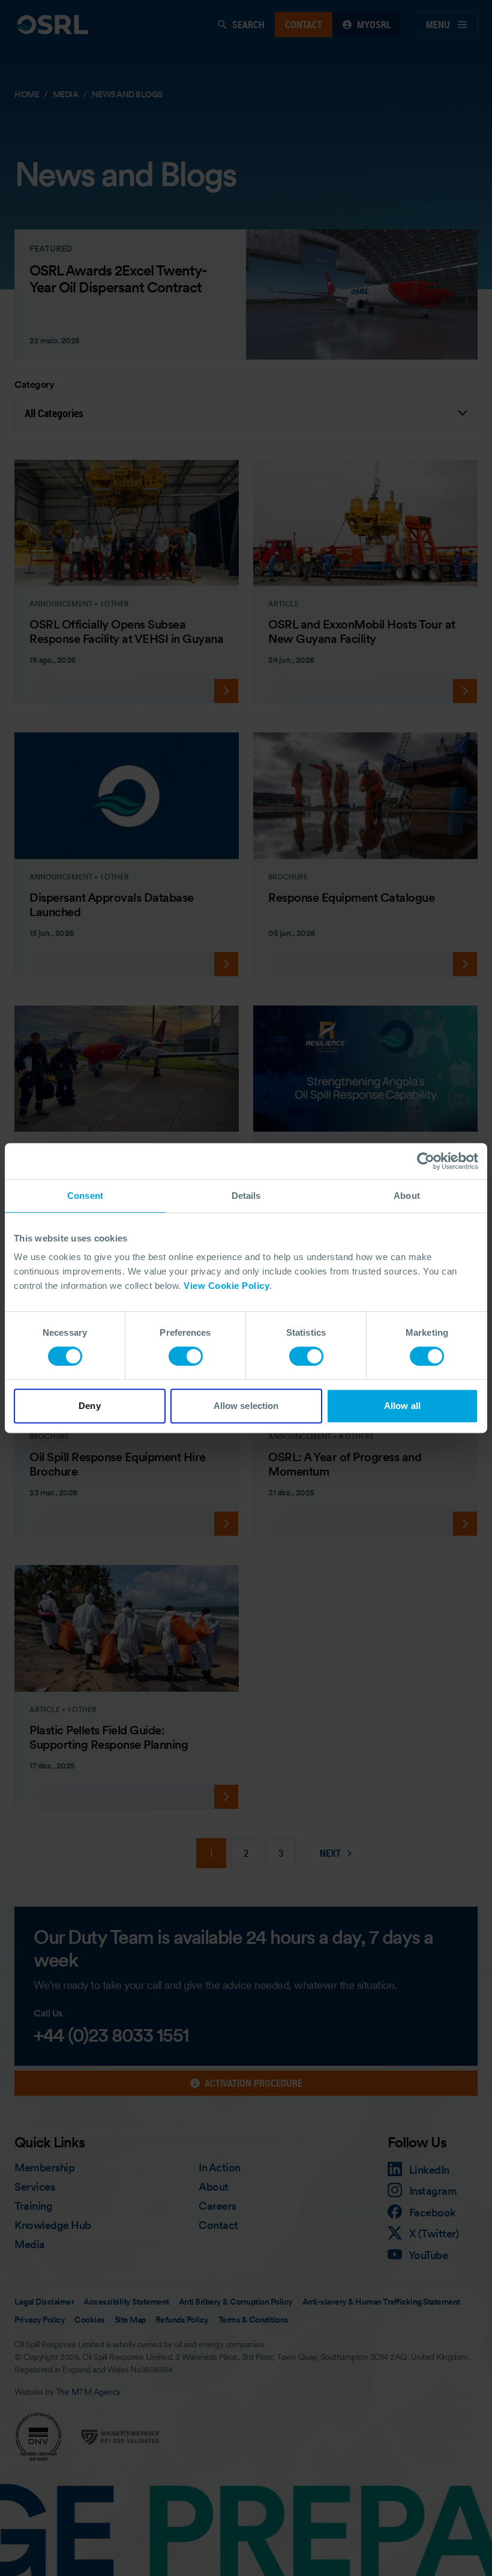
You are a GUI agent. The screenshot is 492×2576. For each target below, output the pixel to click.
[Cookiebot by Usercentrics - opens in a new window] (426, 1161)
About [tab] (407, 1196)
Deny (89, 1406)
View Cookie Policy (226, 1286)
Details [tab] (246, 1196)
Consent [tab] (85, 1196)
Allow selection (246, 1406)
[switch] (186, 1356)
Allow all (402, 1406)
